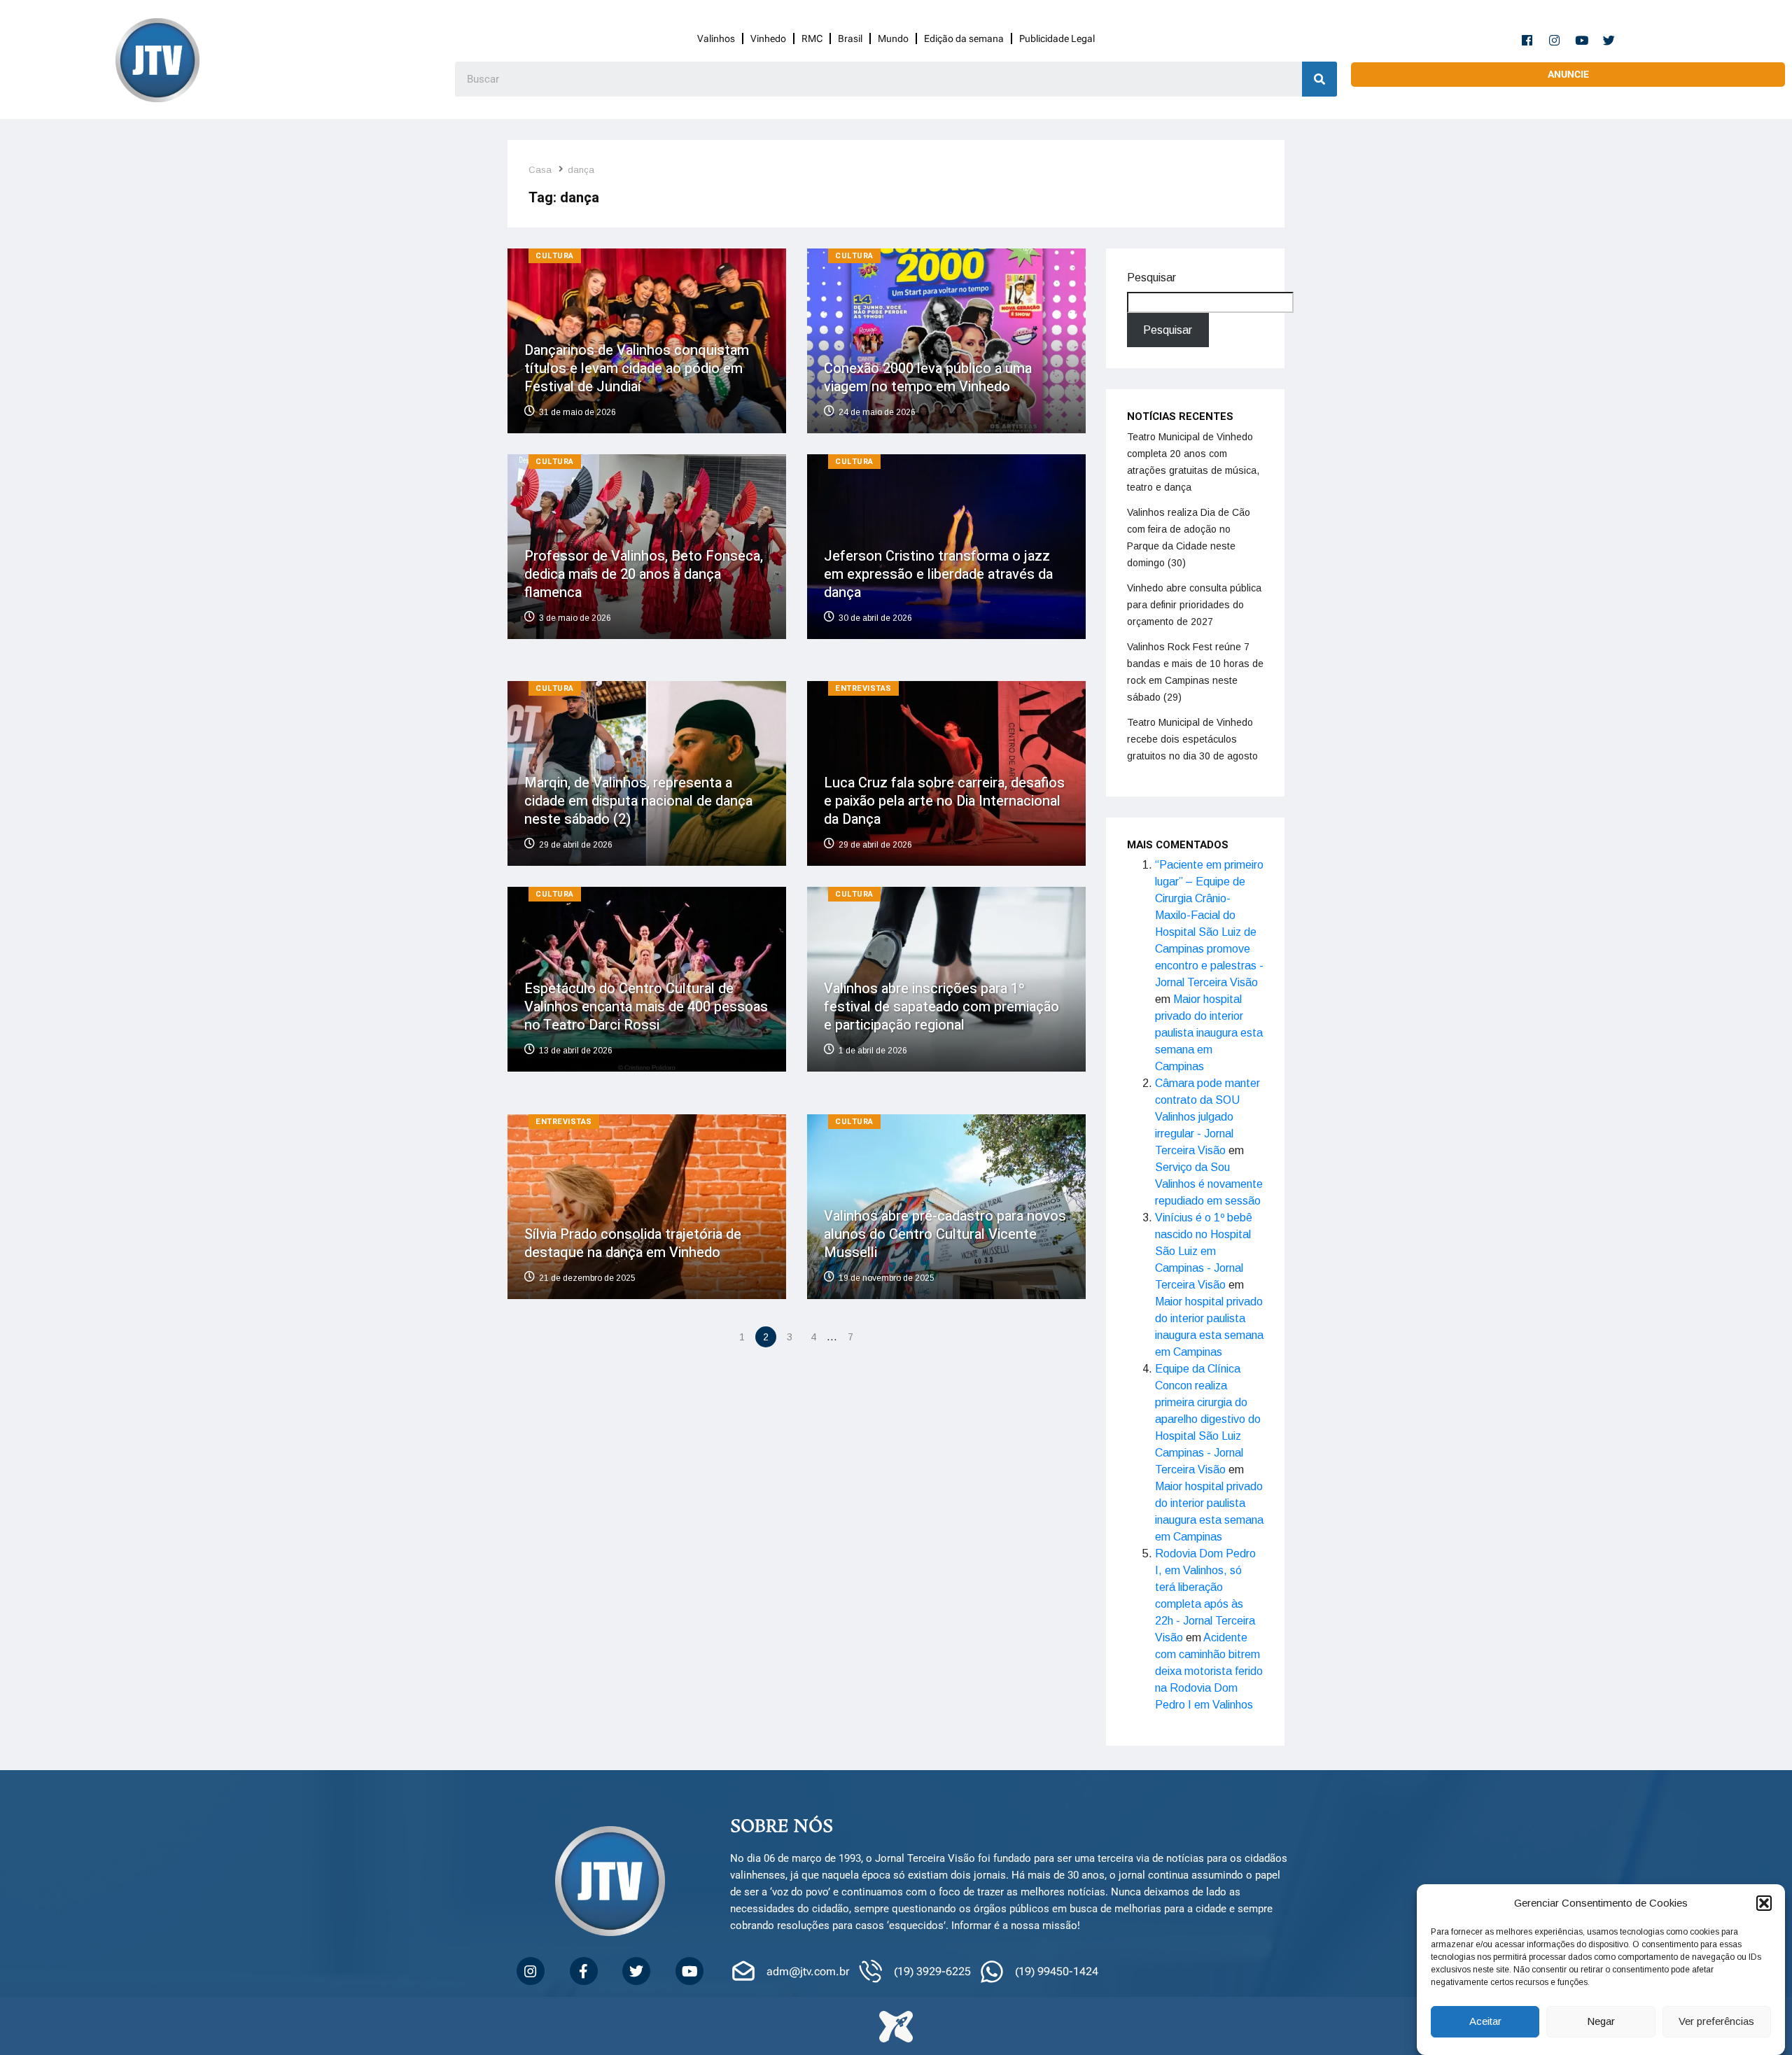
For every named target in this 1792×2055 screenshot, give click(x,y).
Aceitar (1485, 2022)
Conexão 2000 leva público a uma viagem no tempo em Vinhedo (928, 378)
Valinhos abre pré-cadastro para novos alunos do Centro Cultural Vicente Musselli (945, 1234)
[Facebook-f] (1527, 40)
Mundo (893, 38)
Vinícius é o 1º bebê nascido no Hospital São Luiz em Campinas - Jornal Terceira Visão (1204, 1251)
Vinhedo (768, 38)
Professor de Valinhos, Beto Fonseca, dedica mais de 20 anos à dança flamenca (644, 574)
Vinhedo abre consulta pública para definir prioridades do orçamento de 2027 (1194, 605)
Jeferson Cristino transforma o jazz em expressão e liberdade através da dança (938, 574)
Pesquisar (1151, 278)
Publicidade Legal (1057, 38)
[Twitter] (1609, 40)
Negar (1601, 2022)
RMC (812, 38)
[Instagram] (1555, 40)
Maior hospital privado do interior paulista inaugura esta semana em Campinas (1209, 1033)
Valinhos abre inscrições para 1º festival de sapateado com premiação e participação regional (941, 1007)
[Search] (1319, 79)
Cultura (555, 256)
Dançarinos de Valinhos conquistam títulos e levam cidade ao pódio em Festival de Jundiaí (637, 369)
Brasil (850, 38)
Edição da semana (964, 38)
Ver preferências (1716, 2022)
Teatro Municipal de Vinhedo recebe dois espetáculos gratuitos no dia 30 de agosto (1192, 739)
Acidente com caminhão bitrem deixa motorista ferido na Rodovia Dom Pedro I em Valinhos (1209, 1671)
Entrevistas (863, 688)
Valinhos (716, 38)
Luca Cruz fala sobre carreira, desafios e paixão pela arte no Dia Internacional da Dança (944, 801)
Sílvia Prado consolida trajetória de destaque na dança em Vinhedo (633, 1243)
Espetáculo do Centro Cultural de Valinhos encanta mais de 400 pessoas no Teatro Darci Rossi (646, 1007)
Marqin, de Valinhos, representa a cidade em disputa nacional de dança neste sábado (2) (638, 801)
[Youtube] (1582, 40)
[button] (1764, 1903)
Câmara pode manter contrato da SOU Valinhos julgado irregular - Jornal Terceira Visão (1207, 1117)
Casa (540, 170)
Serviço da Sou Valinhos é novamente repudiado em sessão (1209, 1184)
